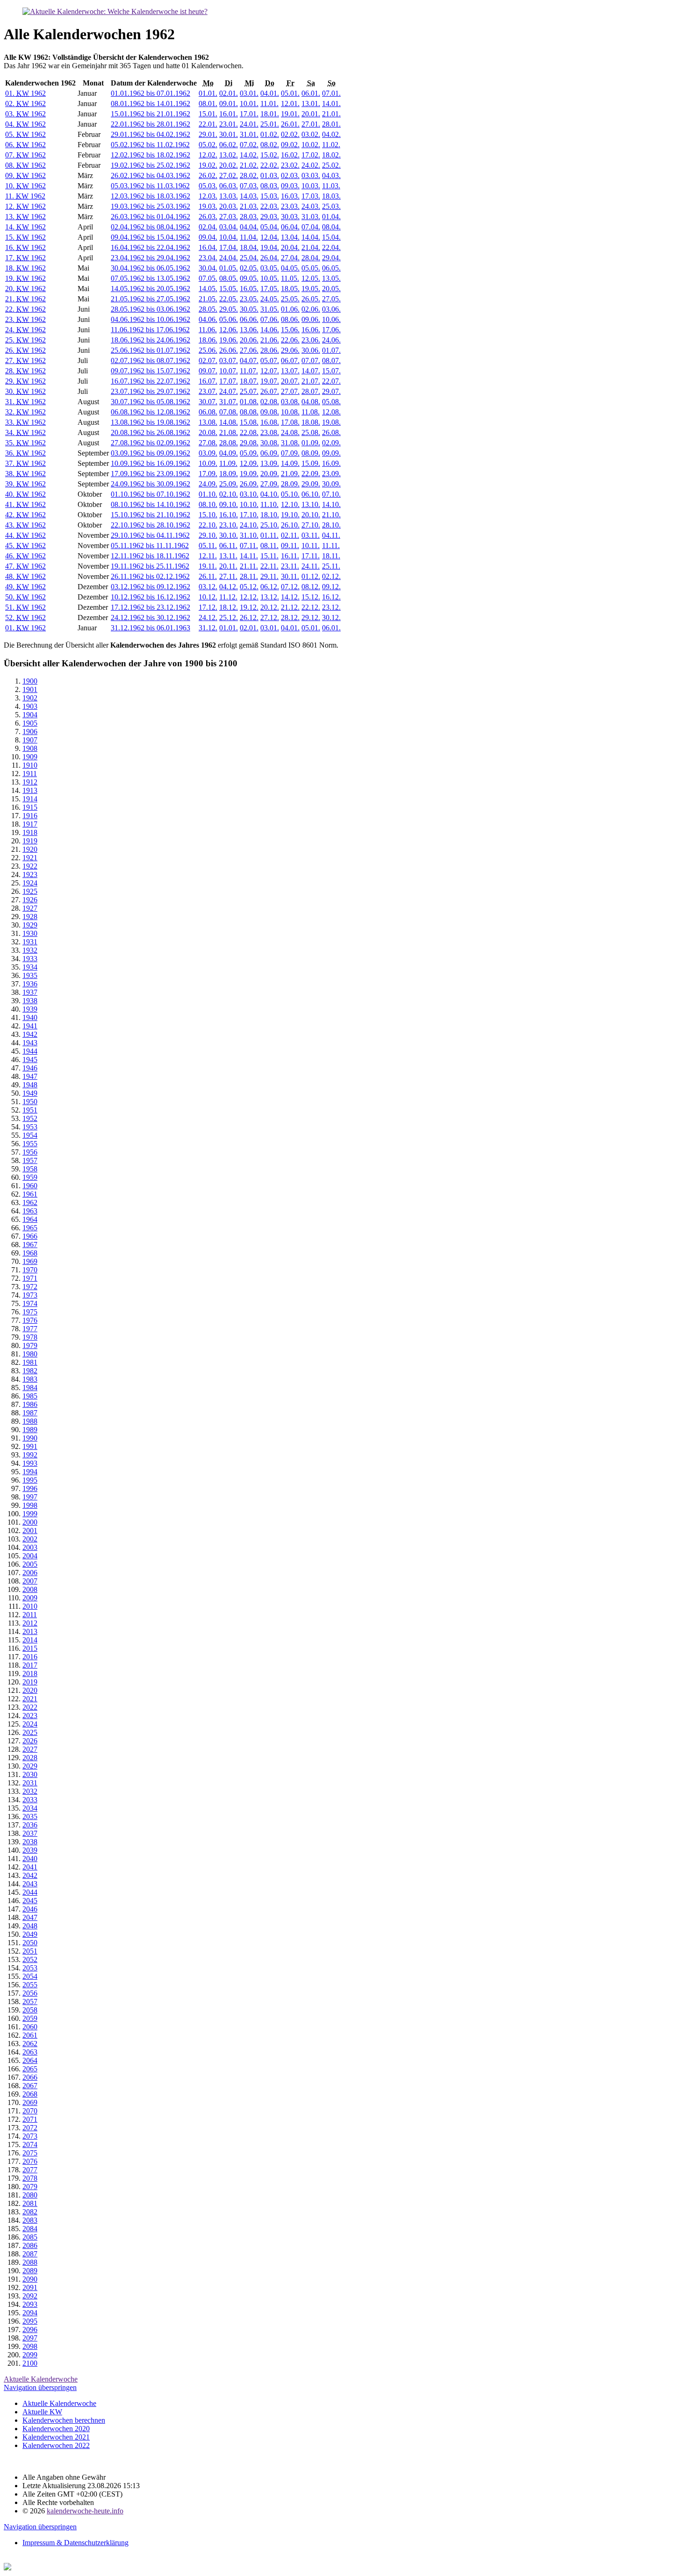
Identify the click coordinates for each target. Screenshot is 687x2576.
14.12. (290, 597)
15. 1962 (25, 237)
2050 (30, 1943)
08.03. (270, 186)
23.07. (208, 391)
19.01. (290, 114)
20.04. (290, 247)
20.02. (229, 165)
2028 (30, 1758)
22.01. (208, 124)
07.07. (311, 360)
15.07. (331, 371)
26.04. (270, 258)
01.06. (290, 309)
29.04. (331, 258)
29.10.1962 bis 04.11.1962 (150, 535)
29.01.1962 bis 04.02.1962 (150, 134)
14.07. (311, 371)
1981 (30, 1362)
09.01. (229, 103)
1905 (30, 723)
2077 (30, 2170)
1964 (30, 1219)
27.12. (270, 617)
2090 (30, 2279)
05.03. (208, 186)
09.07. (208, 371)
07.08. (229, 412)
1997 (30, 1497)
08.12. (311, 587)
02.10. (229, 494)
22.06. (290, 340)
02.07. (208, 360)
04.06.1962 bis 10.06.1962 (150, 319)
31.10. (249, 535)
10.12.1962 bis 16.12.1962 (150, 597)
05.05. (311, 268)
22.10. (208, 525)
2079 (30, 2187)
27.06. (249, 350)
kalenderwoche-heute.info (85, 2511)
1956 (30, 1152)
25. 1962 (25, 340)
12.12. (249, 597)
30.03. (290, 217)
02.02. (290, 134)
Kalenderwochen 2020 (56, 2429)
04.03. (331, 175)
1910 (30, 765)
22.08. (249, 432)
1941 (30, 1026)
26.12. (249, 617)
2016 (30, 1657)
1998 (30, 1505)
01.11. (269, 535)
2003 (30, 1547)
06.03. (229, 186)
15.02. (270, 155)
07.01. (331, 93)
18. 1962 (25, 268)
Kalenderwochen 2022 (56, 2445)
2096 (30, 2330)
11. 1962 (25, 196)
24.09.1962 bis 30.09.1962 (150, 484)
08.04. (331, 227)
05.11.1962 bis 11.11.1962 (150, 546)
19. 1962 (25, 278)
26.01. (290, 124)
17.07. (229, 381)
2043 (30, 1884)
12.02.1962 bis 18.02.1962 (150, 155)
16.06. (311, 330)
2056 (30, 1993)
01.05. (229, 268)
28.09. (290, 484)
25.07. (249, 391)
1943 (30, 1043)
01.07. (331, 350)
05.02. (208, 145)
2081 (30, 2203)
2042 (30, 1875)
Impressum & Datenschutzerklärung (75, 2543)
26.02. (208, 175)
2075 (30, 2153)
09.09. (331, 453)
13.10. (311, 504)
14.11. (249, 556)
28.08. (229, 443)
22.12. (311, 607)
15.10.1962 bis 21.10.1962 (150, 515)
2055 (30, 1985)
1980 (30, 1354)
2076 (30, 2161)
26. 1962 (25, 350)
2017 (30, 1665)
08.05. (229, 278)
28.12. (290, 617)
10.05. (270, 278)
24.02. (311, 165)
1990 (30, 1438)
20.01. (311, 114)
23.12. (331, 607)
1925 (30, 891)
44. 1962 (25, 535)
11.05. (290, 278)
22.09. (311, 474)
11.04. (249, 237)
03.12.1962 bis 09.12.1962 (150, 587)
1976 (30, 1320)
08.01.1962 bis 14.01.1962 (150, 103)
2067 (30, 2086)
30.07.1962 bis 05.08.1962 (150, 402)
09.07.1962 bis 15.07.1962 (150, 371)
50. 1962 (25, 597)
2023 (30, 1716)
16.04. (208, 247)
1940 (30, 1017)
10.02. (311, 145)
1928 (30, 917)
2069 (30, 2102)
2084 (30, 2229)
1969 (30, 1261)
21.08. (229, 432)
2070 (30, 2111)
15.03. (270, 196)
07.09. (290, 453)
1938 (30, 1001)
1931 (30, 942)
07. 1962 (25, 155)
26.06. (229, 350)
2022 (30, 1707)
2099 (30, 2355)
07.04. (311, 227)
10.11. (311, 546)
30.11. (290, 576)
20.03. (229, 206)
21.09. (290, 474)
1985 (30, 1396)
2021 (30, 1699)
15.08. (249, 422)
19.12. (249, 607)
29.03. (270, 217)
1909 (30, 757)
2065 (30, 2069)
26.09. (249, 484)
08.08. (249, 412)
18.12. (229, 607)
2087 (30, 2254)
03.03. (311, 175)
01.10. (208, 494)
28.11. (249, 576)
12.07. (270, 371)
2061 (30, 2035)
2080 (30, 2195)
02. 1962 (25, 103)
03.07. (229, 360)
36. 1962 (25, 453)
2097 (30, 2338)
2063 (30, 2052)
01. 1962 (25, 93)
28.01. (331, 124)
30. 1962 (25, 391)
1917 (30, 824)
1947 (30, 1076)
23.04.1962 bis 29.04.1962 (150, 258)
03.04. (229, 227)
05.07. (270, 360)
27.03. (229, 217)
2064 (30, 2060)
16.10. (229, 515)
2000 (30, 1522)
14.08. (229, 422)
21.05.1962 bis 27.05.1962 (150, 299)
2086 (30, 2245)
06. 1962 (25, 145)
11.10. (269, 504)
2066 (30, 2077)
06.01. (311, 93)
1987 (30, 1413)
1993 (30, 1463)
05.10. (290, 494)
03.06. (331, 309)
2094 (30, 2313)
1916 (30, 816)
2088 (30, 2262)
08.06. (290, 319)
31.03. (311, 217)
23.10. (229, 525)
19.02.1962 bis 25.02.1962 (150, 165)
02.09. (331, 443)
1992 (30, 1455)
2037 (30, 1833)
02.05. (249, 268)
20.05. (331, 289)
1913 (30, 790)
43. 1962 (25, 525)
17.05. (270, 289)
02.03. (290, 175)
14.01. (331, 103)
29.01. (208, 134)
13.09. (270, 463)
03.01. (249, 93)
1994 (30, 1472)
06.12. (270, 587)
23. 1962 (25, 319)
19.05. (311, 289)
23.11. (290, 566)
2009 (30, 1598)
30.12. (331, 617)
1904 (30, 715)
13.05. (331, 278)
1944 (30, 1051)
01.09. (311, 443)
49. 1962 (25, 587)
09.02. (290, 145)
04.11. (331, 535)
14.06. (270, 330)
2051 (30, 1951)
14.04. (311, 237)
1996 (30, 1488)
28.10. (331, 525)
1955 (30, 1144)
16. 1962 (25, 247)
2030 (30, 1774)
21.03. (249, 206)
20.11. (228, 566)
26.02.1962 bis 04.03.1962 (150, 175)
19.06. (229, 340)
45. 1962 (25, 546)
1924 (30, 883)
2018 (30, 1673)
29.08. (249, 443)
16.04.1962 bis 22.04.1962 (150, 247)
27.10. (311, 525)
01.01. (208, 93)
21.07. (311, 381)
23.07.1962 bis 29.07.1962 (150, 391)
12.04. (270, 237)
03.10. (249, 494)
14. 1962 (25, 227)
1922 (30, 866)
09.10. (229, 504)
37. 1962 (25, 463)
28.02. (249, 175)
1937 (30, 992)
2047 (30, 1917)
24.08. (290, 432)
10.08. (290, 412)
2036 (30, 1825)
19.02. (208, 165)
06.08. (208, 412)
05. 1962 (25, 134)
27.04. (290, 258)
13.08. (208, 422)
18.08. (311, 422)
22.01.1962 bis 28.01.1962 (150, 124)
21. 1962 (25, 299)
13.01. (311, 103)
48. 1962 (25, 576)
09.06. (311, 319)
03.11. (311, 535)
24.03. (311, 206)
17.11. (311, 556)
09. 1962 (25, 175)
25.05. (290, 299)
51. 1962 (25, 607)
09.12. (331, 587)
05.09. (249, 453)
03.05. (270, 268)
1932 (30, 950)
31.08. (290, 443)
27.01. (311, 124)
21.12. (290, 607)
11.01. (269, 103)
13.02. (229, 155)
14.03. (249, 196)
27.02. (229, 175)
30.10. (229, 535)
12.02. (208, 155)
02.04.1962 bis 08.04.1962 (150, 227)
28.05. (208, 309)
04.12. (229, 587)
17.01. (249, 114)
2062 (30, 2044)
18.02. (331, 155)
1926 (30, 900)
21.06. (270, 340)
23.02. (290, 165)
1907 (30, 740)
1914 (30, 799)
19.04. (270, 247)
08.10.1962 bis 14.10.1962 (150, 504)
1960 (30, 1186)
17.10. (249, 515)
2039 (30, 1850)
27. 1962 (25, 360)
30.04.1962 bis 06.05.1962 (150, 268)
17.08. (290, 422)
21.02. (249, 165)
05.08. (331, 402)
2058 (30, 2010)
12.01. (290, 103)
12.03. (208, 196)
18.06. (208, 340)
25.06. (208, 350)
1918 (30, 832)
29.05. (229, 309)
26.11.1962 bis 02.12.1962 (150, 576)
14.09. (290, 463)
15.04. (331, 237)
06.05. (331, 268)
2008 (30, 1589)
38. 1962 (25, 474)
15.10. (208, 515)
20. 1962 (25, 289)
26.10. (290, 525)
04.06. (208, 319)
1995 (30, 1480)
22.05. (229, 299)
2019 (30, 1682)
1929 (30, 925)
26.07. (270, 391)
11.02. (331, 145)
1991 (30, 1446)
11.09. (228, 463)
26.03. (208, 217)
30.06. (311, 350)
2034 (30, 1808)
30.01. (229, 134)
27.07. (290, 391)
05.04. (270, 227)
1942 (30, 1034)
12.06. (229, 330)
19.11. (208, 566)
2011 (30, 1615)
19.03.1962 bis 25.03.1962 (150, 206)
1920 (30, 849)
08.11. (269, 546)
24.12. (208, 617)
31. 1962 (25, 402)
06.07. (290, 360)
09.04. (208, 237)
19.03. (208, 206)
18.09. (229, 474)
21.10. (331, 515)
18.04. (249, 247)
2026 (30, 1741)
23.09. (331, 474)
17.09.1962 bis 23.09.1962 (150, 474)
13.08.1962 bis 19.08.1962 (150, 422)
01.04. (331, 217)
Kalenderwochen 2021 (56, 2437)
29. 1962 (25, 381)
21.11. (249, 566)
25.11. (331, 566)
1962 (30, 1202)
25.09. (229, 484)
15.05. (229, 289)
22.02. (270, 165)
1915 (30, 807)
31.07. (229, 402)
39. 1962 (25, 484)
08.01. (208, 103)
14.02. (249, 155)
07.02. (249, 145)
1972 (30, 1287)
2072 (30, 2128)
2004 (30, 1556)
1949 (30, 1093)
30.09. (331, 484)
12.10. (290, 504)
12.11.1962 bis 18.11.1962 (150, 556)
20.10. (311, 515)
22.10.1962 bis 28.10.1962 (150, 525)
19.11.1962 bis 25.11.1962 (150, 566)
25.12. (229, 617)
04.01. (270, 93)
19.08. (331, 422)
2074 (30, 2144)
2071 (30, 2119)
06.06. (249, 319)
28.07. (311, 391)
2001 (30, 1531)
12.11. (208, 556)
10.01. (249, 103)
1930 (30, 933)
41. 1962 (25, 504)
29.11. (269, 576)
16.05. (249, 289)
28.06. (270, 350)
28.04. (311, 258)
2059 (30, 2018)
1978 (30, 1337)
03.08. (290, 402)
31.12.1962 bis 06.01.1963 (150, 628)
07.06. (270, 319)
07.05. (208, 278)
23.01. (229, 124)
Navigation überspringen (40, 2387)
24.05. (270, 299)
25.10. (270, 525)
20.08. (208, 432)
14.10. (331, 504)
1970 (30, 1270)
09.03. (290, 186)
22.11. (269, 566)
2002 (30, 1539)
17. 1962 (25, 258)
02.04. (208, 227)
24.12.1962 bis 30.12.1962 (150, 617)
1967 (30, 1245)
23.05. (249, 299)
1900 (30, 681)
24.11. (311, 566)
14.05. (208, 289)
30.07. (208, 402)
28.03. (249, 217)
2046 (30, 1909)
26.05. (311, 299)
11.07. (249, 371)
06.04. (290, 227)
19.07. (270, 381)
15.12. (311, 597)
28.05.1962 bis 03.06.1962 (150, 309)
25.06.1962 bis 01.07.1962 (150, 350)
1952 (30, 1118)
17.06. (331, 330)
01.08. (249, 402)
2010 (30, 1606)
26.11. (208, 576)
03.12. (208, 587)
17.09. (208, 474)
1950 (30, 1102)
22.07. (331, 381)
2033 (30, 1800)
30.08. (270, 443)
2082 (30, 2212)
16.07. (208, 381)
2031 (30, 1783)
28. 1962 (25, 371)
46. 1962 (25, 556)
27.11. (228, 576)
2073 (30, 2136)
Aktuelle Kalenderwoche (41, 2379)
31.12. (208, 628)
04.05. (290, 268)
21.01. (331, 114)
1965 (30, 1228)
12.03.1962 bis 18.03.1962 (150, 196)
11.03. (331, 186)
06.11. (228, 546)
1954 (30, 1135)
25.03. (331, 206)
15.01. (208, 114)
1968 (30, 1253)
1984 (30, 1388)
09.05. (249, 278)
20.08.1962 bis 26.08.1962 (150, 432)
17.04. (229, 247)
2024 (30, 1724)
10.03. (311, 186)
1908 (30, 748)
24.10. (249, 525)
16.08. (270, 422)
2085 (30, 2237)
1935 (30, 975)
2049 (30, 1934)
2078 (30, 2178)
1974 (30, 1303)
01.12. (311, 576)
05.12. (249, 587)
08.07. (331, 360)
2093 (30, 2304)
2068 (30, 2094)
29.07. (331, 391)
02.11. (290, 535)
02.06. (311, 309)
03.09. (208, 453)
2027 (30, 1749)
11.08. (311, 412)
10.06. (331, 319)
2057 (30, 2002)
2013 (30, 1631)
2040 (30, 1859)
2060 (30, 2027)
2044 (30, 1892)
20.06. (249, 340)
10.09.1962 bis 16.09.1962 (150, 463)
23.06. (311, 340)
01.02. (270, 134)
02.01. (229, 93)
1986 (30, 1404)
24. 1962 (25, 330)
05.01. (290, 93)
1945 (30, 1060)
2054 (30, 1976)
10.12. (208, 597)
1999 (30, 1514)
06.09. (270, 453)
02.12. (331, 576)
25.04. (249, 258)
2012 (30, 1623)
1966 (30, 1236)
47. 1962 (25, 566)
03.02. (311, 134)
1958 (30, 1169)
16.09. (331, 463)
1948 (30, 1085)
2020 (30, 1690)
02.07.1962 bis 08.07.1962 (150, 360)
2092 (30, 2296)
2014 (30, 1640)
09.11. (290, 546)
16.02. (290, 155)
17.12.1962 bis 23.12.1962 (150, 607)
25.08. (311, 432)
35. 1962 (25, 443)
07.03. (249, 186)
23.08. (270, 432)
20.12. (270, 607)
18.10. (270, 515)
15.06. (290, 330)
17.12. (208, 607)
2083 (30, 2220)
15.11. (269, 556)
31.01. (249, 134)
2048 (30, 1926)
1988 (30, 1421)
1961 (30, 1194)
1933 (30, 959)
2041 (30, 1867)
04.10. (270, 494)
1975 (30, 1312)
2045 (30, 1901)
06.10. (311, 494)
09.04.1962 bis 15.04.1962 (150, 237)
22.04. (331, 247)
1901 (30, 689)
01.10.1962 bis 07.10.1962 (150, 494)
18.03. (331, 196)
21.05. (208, 299)
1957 (30, 1160)
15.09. (311, 463)
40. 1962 (25, 494)
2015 (30, 1648)
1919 (30, 841)
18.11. (331, 556)
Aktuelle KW (42, 2412)
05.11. (208, 546)
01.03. (270, 175)
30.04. (208, 268)
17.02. (311, 155)
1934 (30, 967)
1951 (30, 1110)
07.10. (331, 494)
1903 (30, 706)
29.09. (311, 484)
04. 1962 (25, 124)
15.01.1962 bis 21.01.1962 (150, 114)
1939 (30, 1009)
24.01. (249, 124)
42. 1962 (25, 515)
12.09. (249, 463)
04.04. (249, 227)
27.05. (331, 299)
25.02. (331, 165)
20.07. (290, 381)
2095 (30, 2321)
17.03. (311, 196)
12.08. (331, 412)
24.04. (229, 258)
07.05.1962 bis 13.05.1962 (150, 278)
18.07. (249, 381)
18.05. (290, 289)
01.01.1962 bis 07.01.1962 (150, 93)
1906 (30, 731)
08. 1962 (25, 165)
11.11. (331, 546)
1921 (30, 858)
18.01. (270, 114)
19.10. (290, 515)
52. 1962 (25, 617)
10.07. (229, 371)
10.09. (208, 463)
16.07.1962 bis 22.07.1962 (150, 381)
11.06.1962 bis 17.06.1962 (150, 330)
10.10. (249, 504)
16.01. (229, 114)
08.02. (270, 145)
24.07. (229, 391)
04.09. (229, 453)
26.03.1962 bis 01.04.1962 (150, 217)
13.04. (290, 237)
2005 (30, 1564)
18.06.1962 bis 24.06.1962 (150, 340)
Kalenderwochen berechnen (64, 2420)
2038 (30, 1842)
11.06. (208, 330)
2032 (30, 1791)
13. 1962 (25, 217)
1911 (30, 774)
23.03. (290, 206)
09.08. (270, 412)
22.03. (270, 206)
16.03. (290, 196)
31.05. (270, 309)
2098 (30, 2346)
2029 (30, 1766)
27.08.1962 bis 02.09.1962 (150, 443)
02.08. (270, 402)
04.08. (311, 402)
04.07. (249, 360)
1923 (30, 874)
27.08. (208, 443)
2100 (30, 2363)
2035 (30, 1816)
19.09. (249, 474)
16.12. (331, 597)
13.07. (290, 371)
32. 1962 (25, 412)
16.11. (290, 556)
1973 (30, 1295)
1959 (30, 1177)
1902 (30, 698)
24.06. (331, 340)
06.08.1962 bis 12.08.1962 (150, 412)
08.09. (311, 453)
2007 (30, 1581)
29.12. (311, 617)
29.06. (290, 350)
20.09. (270, 474)
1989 (30, 1430)
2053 (30, 1968)
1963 (30, 1211)
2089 (30, 2271)
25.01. (270, 124)
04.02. (331, 134)
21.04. (311, 247)
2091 (30, 2287)
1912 (30, 782)
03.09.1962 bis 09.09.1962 (150, 453)
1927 (30, 908)
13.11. (228, 556)
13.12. (270, 597)
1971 (30, 1278)
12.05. (311, 278)
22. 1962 (25, 309)
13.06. (249, 330)
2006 (30, 1573)
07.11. (249, 546)
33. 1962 (25, 422)
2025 (30, 1732)
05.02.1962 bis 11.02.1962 (150, 145)
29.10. (208, 535)
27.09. (270, 484)
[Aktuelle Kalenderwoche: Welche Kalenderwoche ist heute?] (115, 11)
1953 (30, 1127)
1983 (30, 1379)
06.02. (229, 145)
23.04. (208, 258)
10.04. (229, 237)
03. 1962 (25, 114)
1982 (30, 1371)
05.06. (229, 319)
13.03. (229, 196)
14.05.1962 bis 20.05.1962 (150, 289)
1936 (30, 984)
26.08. (331, 432)
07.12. (290, 587)
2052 (30, 1959)
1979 (30, 1345)
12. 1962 (25, 206)
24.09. (208, 484)
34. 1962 (25, 432)
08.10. (208, 504)
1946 (30, 1068)
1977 (30, 1329)
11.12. (228, 597)
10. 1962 (25, 186)
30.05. (249, 309)
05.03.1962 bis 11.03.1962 (150, 186)
